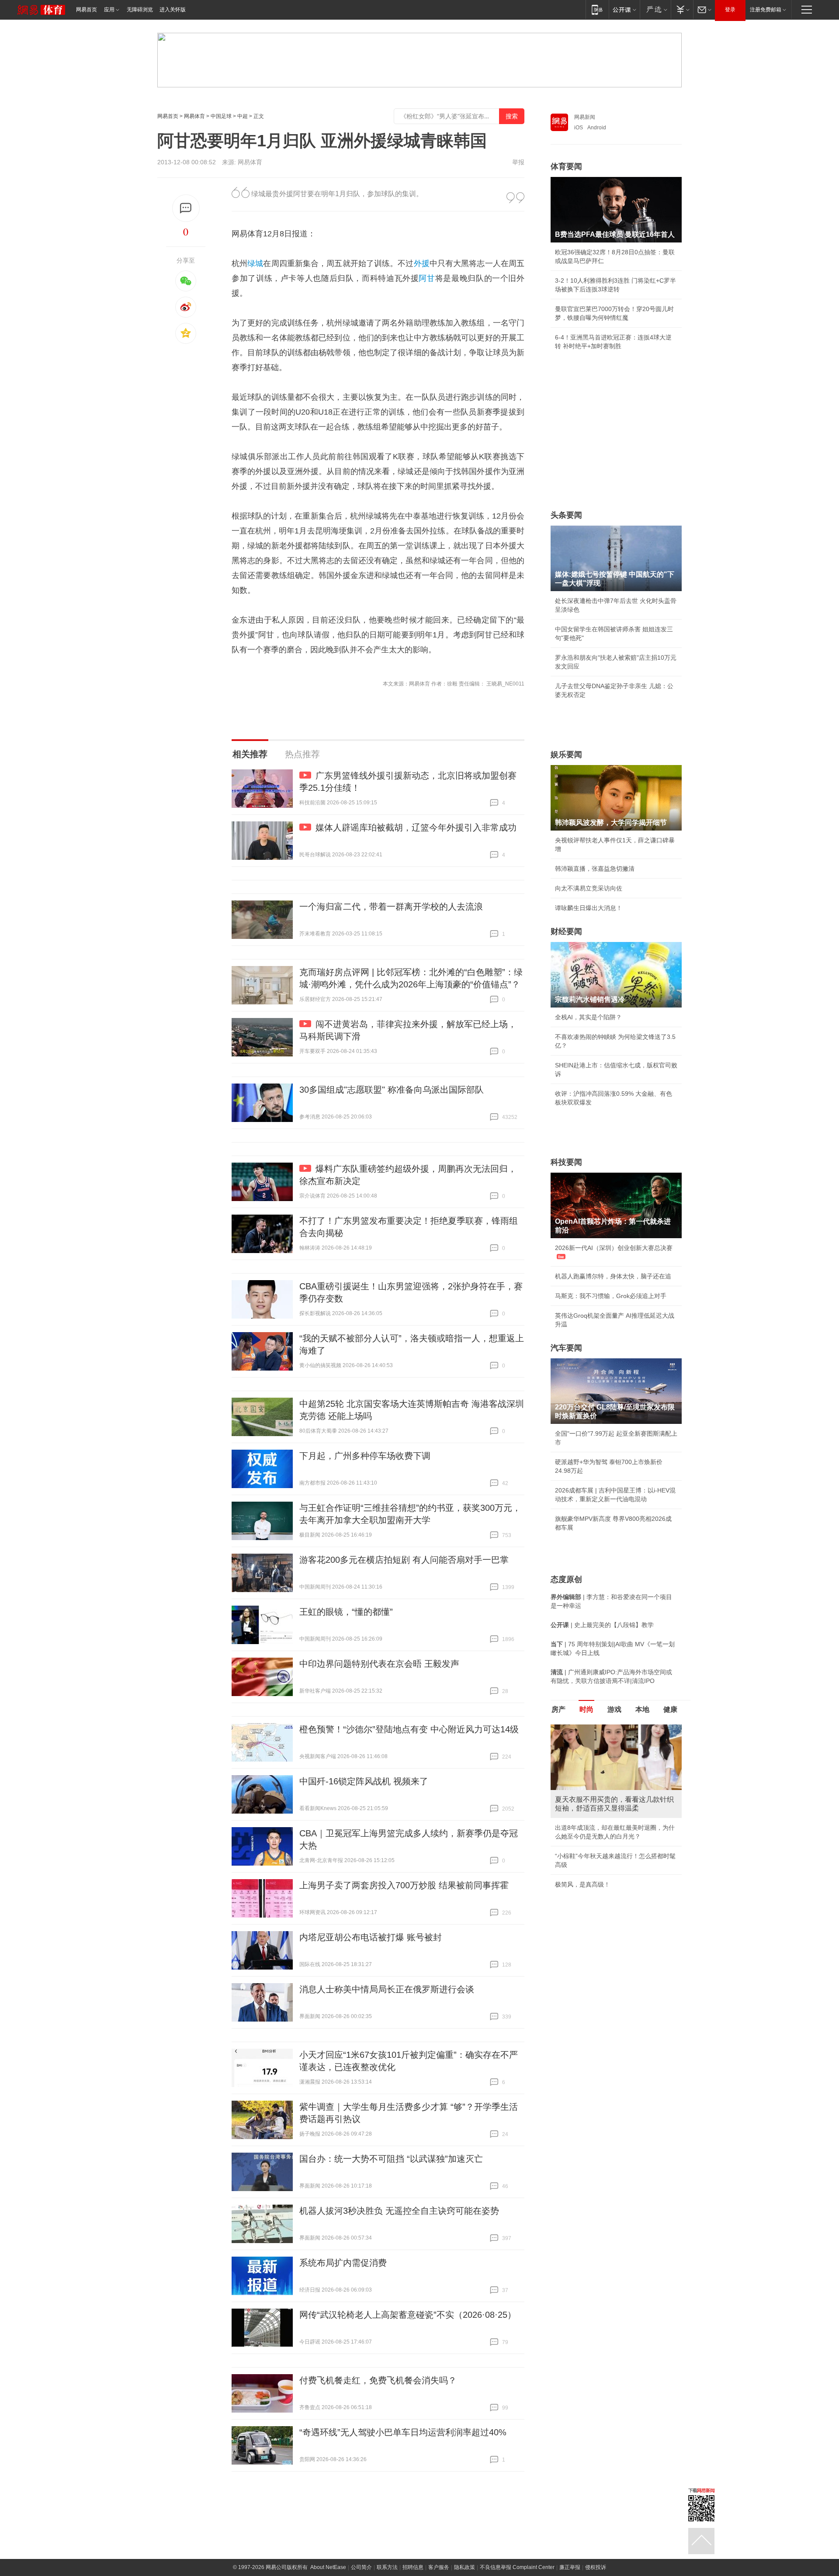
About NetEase (328, 2567)
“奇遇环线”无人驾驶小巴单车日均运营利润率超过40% (403, 2432)
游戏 (614, 1709)
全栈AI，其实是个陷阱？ (588, 1017)
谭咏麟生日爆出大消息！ (589, 908)
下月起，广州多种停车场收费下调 (365, 1456)
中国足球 (221, 116)
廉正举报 (570, 2567)
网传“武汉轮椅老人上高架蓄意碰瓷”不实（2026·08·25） (408, 2315)
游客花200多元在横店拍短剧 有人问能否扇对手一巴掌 (404, 1560)
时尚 (586, 1709)
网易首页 (87, 10)
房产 (558, 1709)
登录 (730, 10)
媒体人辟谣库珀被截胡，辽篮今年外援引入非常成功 (416, 828)
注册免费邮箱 (766, 10)
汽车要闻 (566, 1348)
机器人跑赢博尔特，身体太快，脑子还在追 (613, 1276)
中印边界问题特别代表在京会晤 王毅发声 (379, 1664)
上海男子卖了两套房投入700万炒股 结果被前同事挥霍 (404, 1885)
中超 (243, 116)
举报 (518, 162)
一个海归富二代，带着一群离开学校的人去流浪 (391, 907)
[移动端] (597, 9)
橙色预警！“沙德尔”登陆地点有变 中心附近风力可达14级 (409, 1729)
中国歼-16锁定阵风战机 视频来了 (364, 1781)
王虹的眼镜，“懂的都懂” (346, 1612)
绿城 (255, 263)
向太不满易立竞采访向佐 (589, 888)
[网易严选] (655, 9)
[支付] (682, 9)
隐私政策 (465, 2567)
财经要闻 (566, 931)
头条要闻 (566, 515)
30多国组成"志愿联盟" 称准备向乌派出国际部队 (392, 1090)
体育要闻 (566, 166)
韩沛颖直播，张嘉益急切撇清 (595, 869)
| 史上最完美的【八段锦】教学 (602, 1625)
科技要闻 (566, 1162)
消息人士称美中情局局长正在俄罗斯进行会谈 (387, 1989)
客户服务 (439, 2567)
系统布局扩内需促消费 (343, 2263)
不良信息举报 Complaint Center (517, 2567)
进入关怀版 (173, 10)
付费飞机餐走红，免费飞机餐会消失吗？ (378, 2380)
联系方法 (387, 2567)
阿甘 (427, 278)
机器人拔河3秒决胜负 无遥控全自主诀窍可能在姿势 (399, 2211)
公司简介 (361, 2567)
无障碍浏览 (140, 10)
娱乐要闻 (566, 755)
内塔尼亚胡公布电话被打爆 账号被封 (371, 1937)
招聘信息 (413, 2567)
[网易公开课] (624, 9)
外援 (422, 263)
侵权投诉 (596, 2567)
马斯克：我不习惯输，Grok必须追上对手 (611, 1296)
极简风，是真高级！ (582, 1884)
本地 (642, 1709)
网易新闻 (585, 117)
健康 (670, 1709)
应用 (109, 10)
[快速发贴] (186, 208)
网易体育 (194, 116)
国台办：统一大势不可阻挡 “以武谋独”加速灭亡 (391, 2159)
